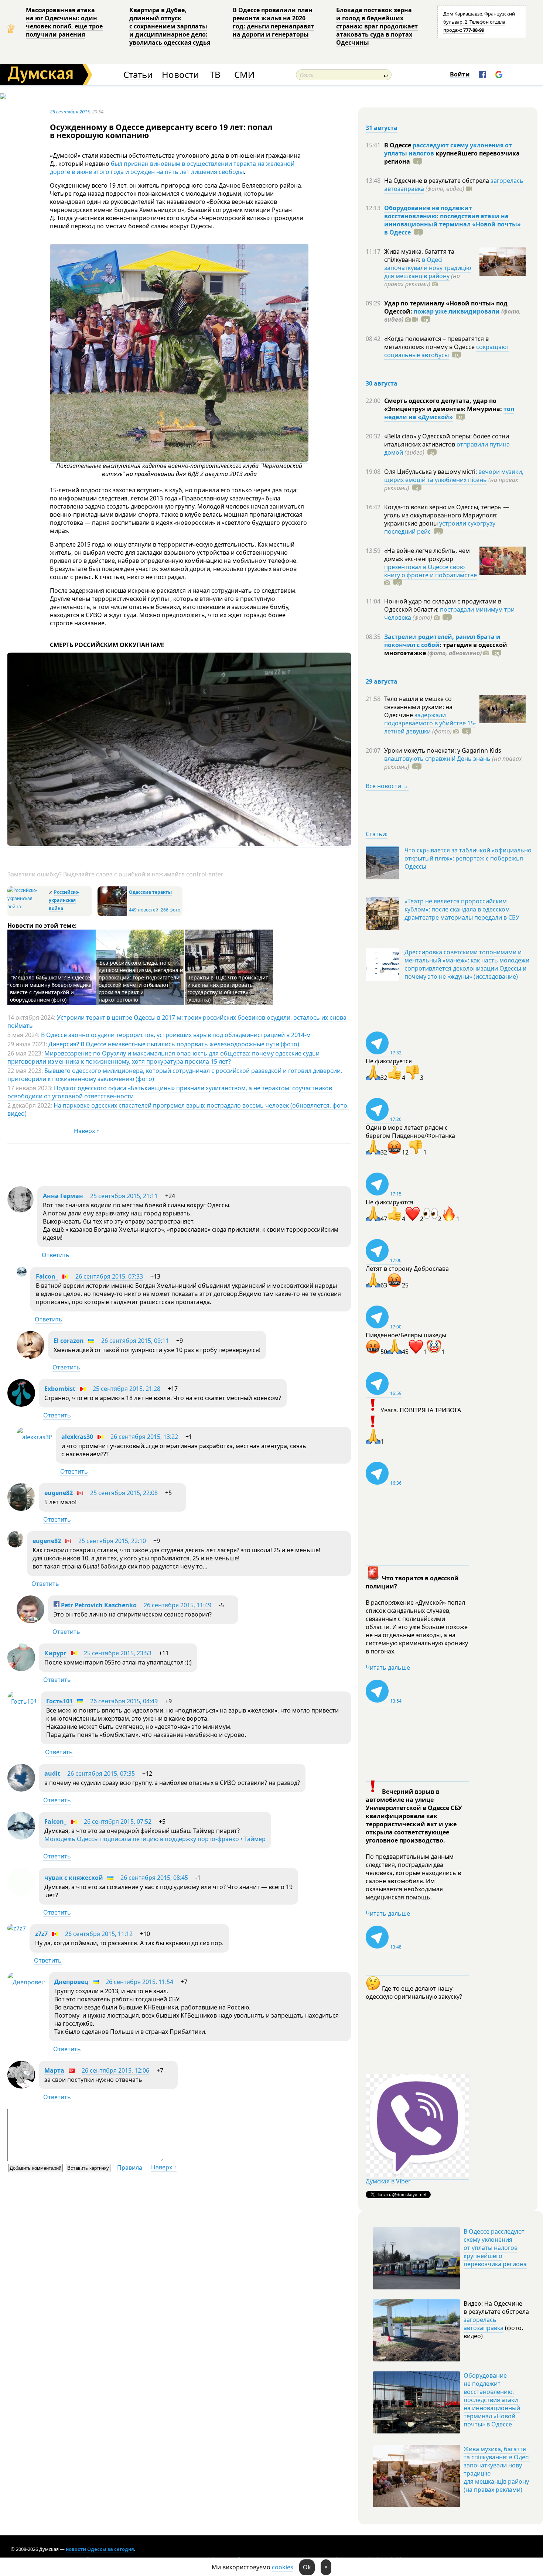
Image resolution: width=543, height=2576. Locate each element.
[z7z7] (17, 1928)
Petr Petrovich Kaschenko (98, 1605)
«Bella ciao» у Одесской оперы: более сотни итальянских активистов (447, 440)
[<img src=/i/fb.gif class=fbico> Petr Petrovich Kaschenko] (30, 1621)
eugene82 (59, 1493)
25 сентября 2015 (70, 112)
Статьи (138, 75)
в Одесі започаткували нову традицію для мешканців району (428, 268)
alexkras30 (77, 1437)
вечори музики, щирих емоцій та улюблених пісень (454, 476)
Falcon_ (47, 1276)
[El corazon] (30, 1357)
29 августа (382, 681)
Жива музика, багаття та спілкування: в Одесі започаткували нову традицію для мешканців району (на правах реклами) (497, 2469)
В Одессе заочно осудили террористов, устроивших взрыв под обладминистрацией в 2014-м (176, 1035)
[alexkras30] (34, 1437)
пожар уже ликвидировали (457, 311)
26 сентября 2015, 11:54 (139, 1982)
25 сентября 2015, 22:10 (112, 1541)
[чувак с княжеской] (21, 1893)
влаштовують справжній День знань (437, 759)
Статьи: (377, 834)
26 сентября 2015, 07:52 (118, 1821)
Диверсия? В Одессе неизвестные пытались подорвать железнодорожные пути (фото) (174, 1044)
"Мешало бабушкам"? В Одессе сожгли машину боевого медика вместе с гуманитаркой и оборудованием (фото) (51, 988)
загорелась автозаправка (484, 2324)
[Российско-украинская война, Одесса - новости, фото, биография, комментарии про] (27, 906)
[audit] (21, 1789)
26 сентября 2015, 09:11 (135, 1341)
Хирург (55, 1653)
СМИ (244, 75)
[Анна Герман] (21, 1210)
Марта (54, 2070)
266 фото (170, 910)
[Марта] (21, 2086)
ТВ (215, 75)
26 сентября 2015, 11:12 (99, 1934)
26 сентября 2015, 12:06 (115, 2070)
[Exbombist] (21, 1405)
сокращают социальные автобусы (447, 351)
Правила (130, 2168)
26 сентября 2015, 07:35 (101, 1773)
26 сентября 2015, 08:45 (154, 1878)
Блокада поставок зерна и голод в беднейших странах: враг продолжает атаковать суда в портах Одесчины (377, 26)
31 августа (382, 128)
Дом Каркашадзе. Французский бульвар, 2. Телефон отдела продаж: (479, 22)
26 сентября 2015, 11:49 (177, 1605)
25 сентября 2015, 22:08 (124, 1493)
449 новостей (144, 910)
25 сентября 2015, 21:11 (124, 1196)
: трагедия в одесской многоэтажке (446, 649)
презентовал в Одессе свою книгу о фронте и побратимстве (431, 571)
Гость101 (59, 1701)
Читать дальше (388, 1667)
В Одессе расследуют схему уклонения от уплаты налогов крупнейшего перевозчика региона (495, 2248)
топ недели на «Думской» (449, 413)
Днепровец (71, 1982)
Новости (180, 75)
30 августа (382, 383)
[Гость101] (22, 1701)
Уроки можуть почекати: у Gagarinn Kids (443, 750)
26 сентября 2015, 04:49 (124, 1701)
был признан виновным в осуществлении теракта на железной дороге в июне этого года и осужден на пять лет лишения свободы (172, 168)
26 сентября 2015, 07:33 (109, 1276)
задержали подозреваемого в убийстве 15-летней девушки (430, 723)
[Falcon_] (22, 1275)
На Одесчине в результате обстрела (437, 181)
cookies (283, 2567)
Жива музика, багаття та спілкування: (419, 256)
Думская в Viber (388, 2181)
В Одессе (398, 145)
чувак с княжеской (74, 1878)
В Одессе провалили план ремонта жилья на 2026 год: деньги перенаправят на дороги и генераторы (273, 22)
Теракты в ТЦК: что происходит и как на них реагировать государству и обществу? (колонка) (228, 988)
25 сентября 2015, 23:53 (118, 1653)
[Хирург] (21, 1669)
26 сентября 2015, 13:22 (144, 1437)
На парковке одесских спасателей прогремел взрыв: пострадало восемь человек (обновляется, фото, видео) (178, 1109)
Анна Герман (63, 1196)
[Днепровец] (26, 1982)
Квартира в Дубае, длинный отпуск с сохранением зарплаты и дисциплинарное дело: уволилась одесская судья (170, 26)
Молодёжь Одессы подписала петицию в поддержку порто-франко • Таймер (155, 1839)
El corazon (69, 1341)
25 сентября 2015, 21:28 (127, 1389)
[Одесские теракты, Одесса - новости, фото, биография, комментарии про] (112, 914)
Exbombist (60, 1389)
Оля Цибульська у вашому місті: (431, 472)
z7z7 (41, 1934)
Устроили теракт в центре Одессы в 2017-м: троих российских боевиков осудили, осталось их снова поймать (177, 1022)
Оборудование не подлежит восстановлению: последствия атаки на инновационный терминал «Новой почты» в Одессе (452, 220)
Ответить (56, 1255)
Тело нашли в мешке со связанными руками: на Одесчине (418, 707)
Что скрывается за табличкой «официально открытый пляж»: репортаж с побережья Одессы (468, 858)
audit (52, 1773)
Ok (307, 2567)
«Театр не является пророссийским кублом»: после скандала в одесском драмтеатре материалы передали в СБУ (462, 909)
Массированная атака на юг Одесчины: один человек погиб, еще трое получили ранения (64, 22)
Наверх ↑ (87, 1131)
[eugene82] (21, 1509)
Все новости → (387, 786)
